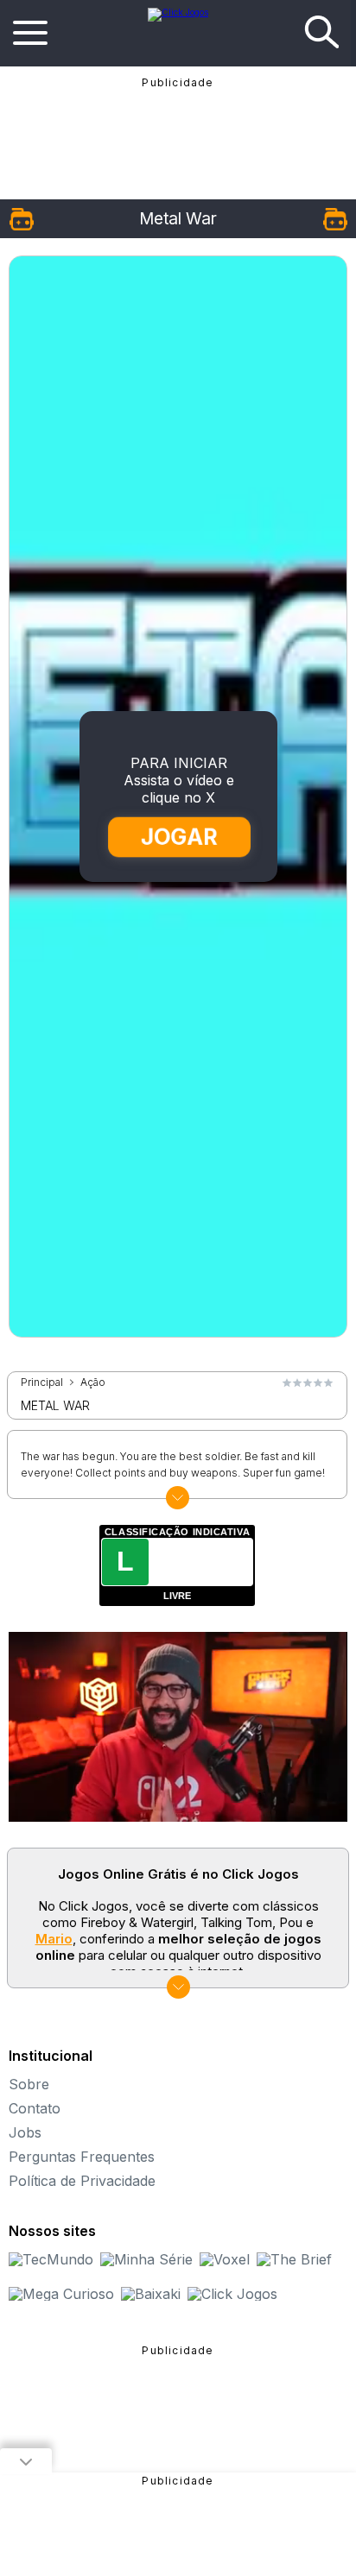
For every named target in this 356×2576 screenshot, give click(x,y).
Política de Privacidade (82, 2181)
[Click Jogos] (178, 12)
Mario (54, 1939)
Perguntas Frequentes (82, 2157)
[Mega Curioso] (61, 2294)
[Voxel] (225, 2259)
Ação (93, 1382)
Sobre (29, 2084)
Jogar (179, 837)
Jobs (25, 2132)
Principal (42, 1382)
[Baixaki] (151, 2294)
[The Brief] (294, 2259)
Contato (35, 2108)
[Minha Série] (146, 2259)
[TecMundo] (51, 2259)
